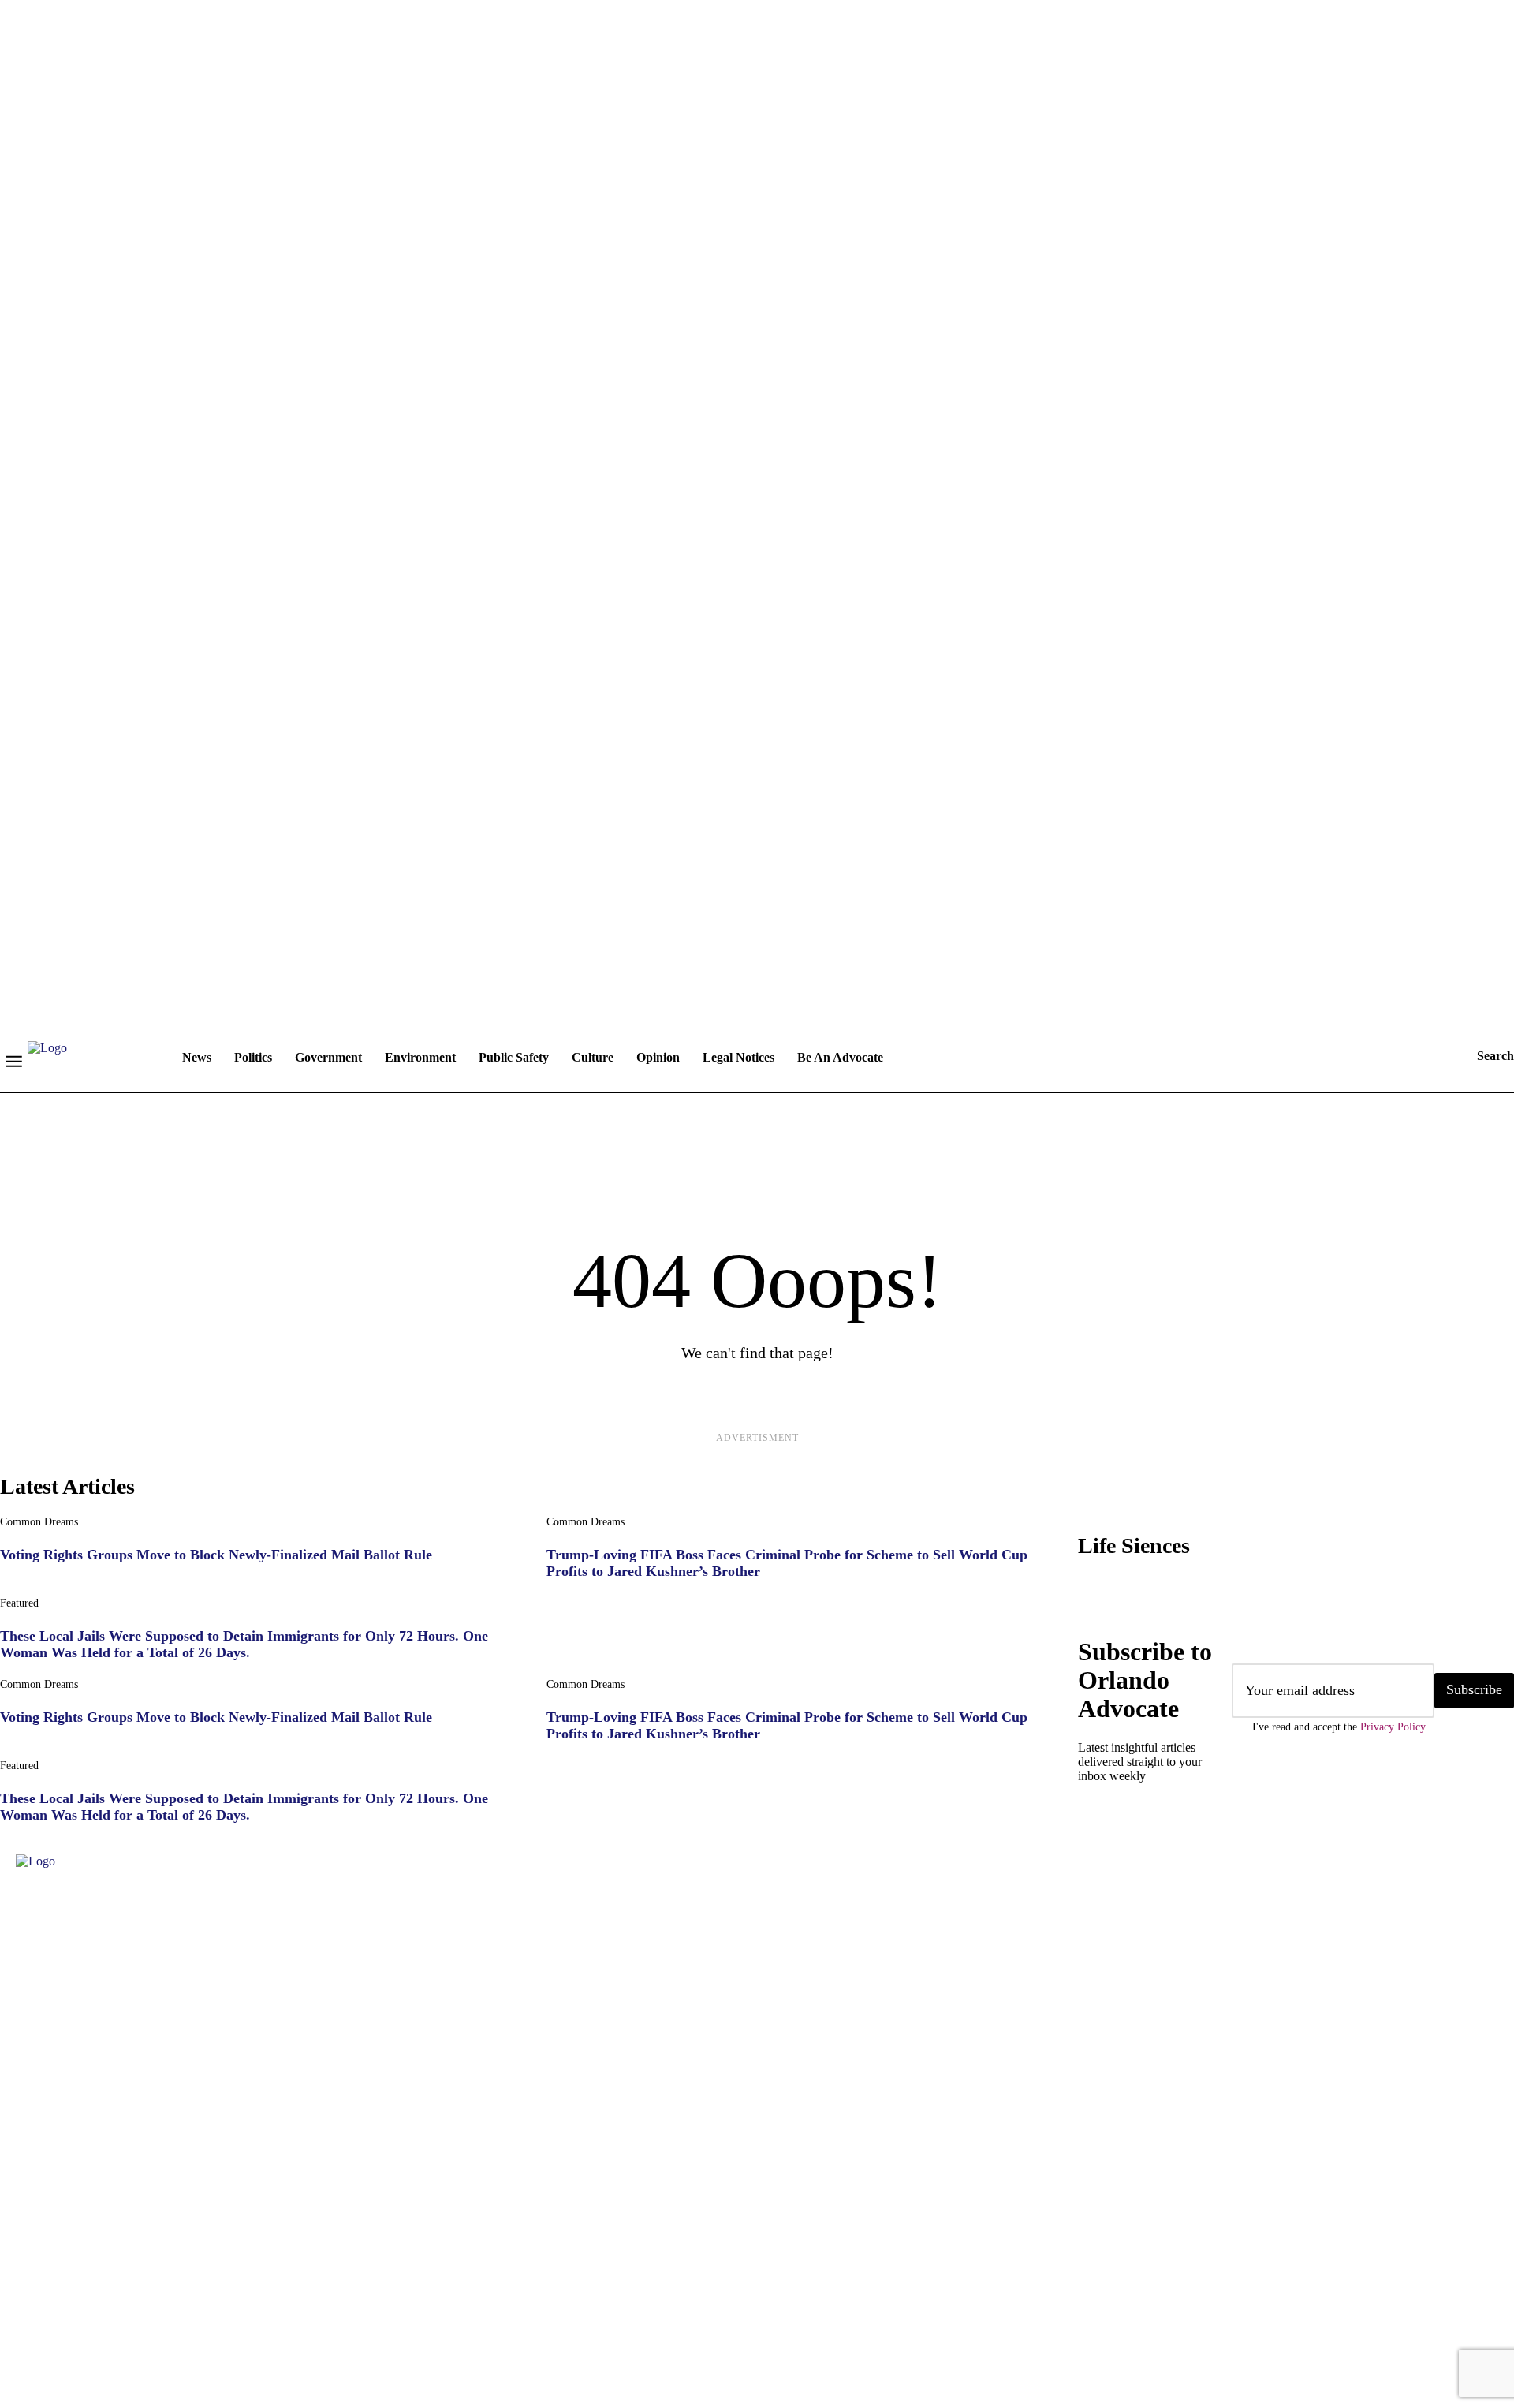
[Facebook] (20, 2305)
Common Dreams (39, 1522)
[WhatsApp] (256, 2305)
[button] (1480, 1056)
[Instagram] (67, 2305)
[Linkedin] (114, 2305)
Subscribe (1474, 1689)
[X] (209, 2305)
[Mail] (162, 2305)
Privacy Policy (1393, 1727)
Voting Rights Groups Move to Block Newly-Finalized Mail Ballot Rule (216, 1555)
